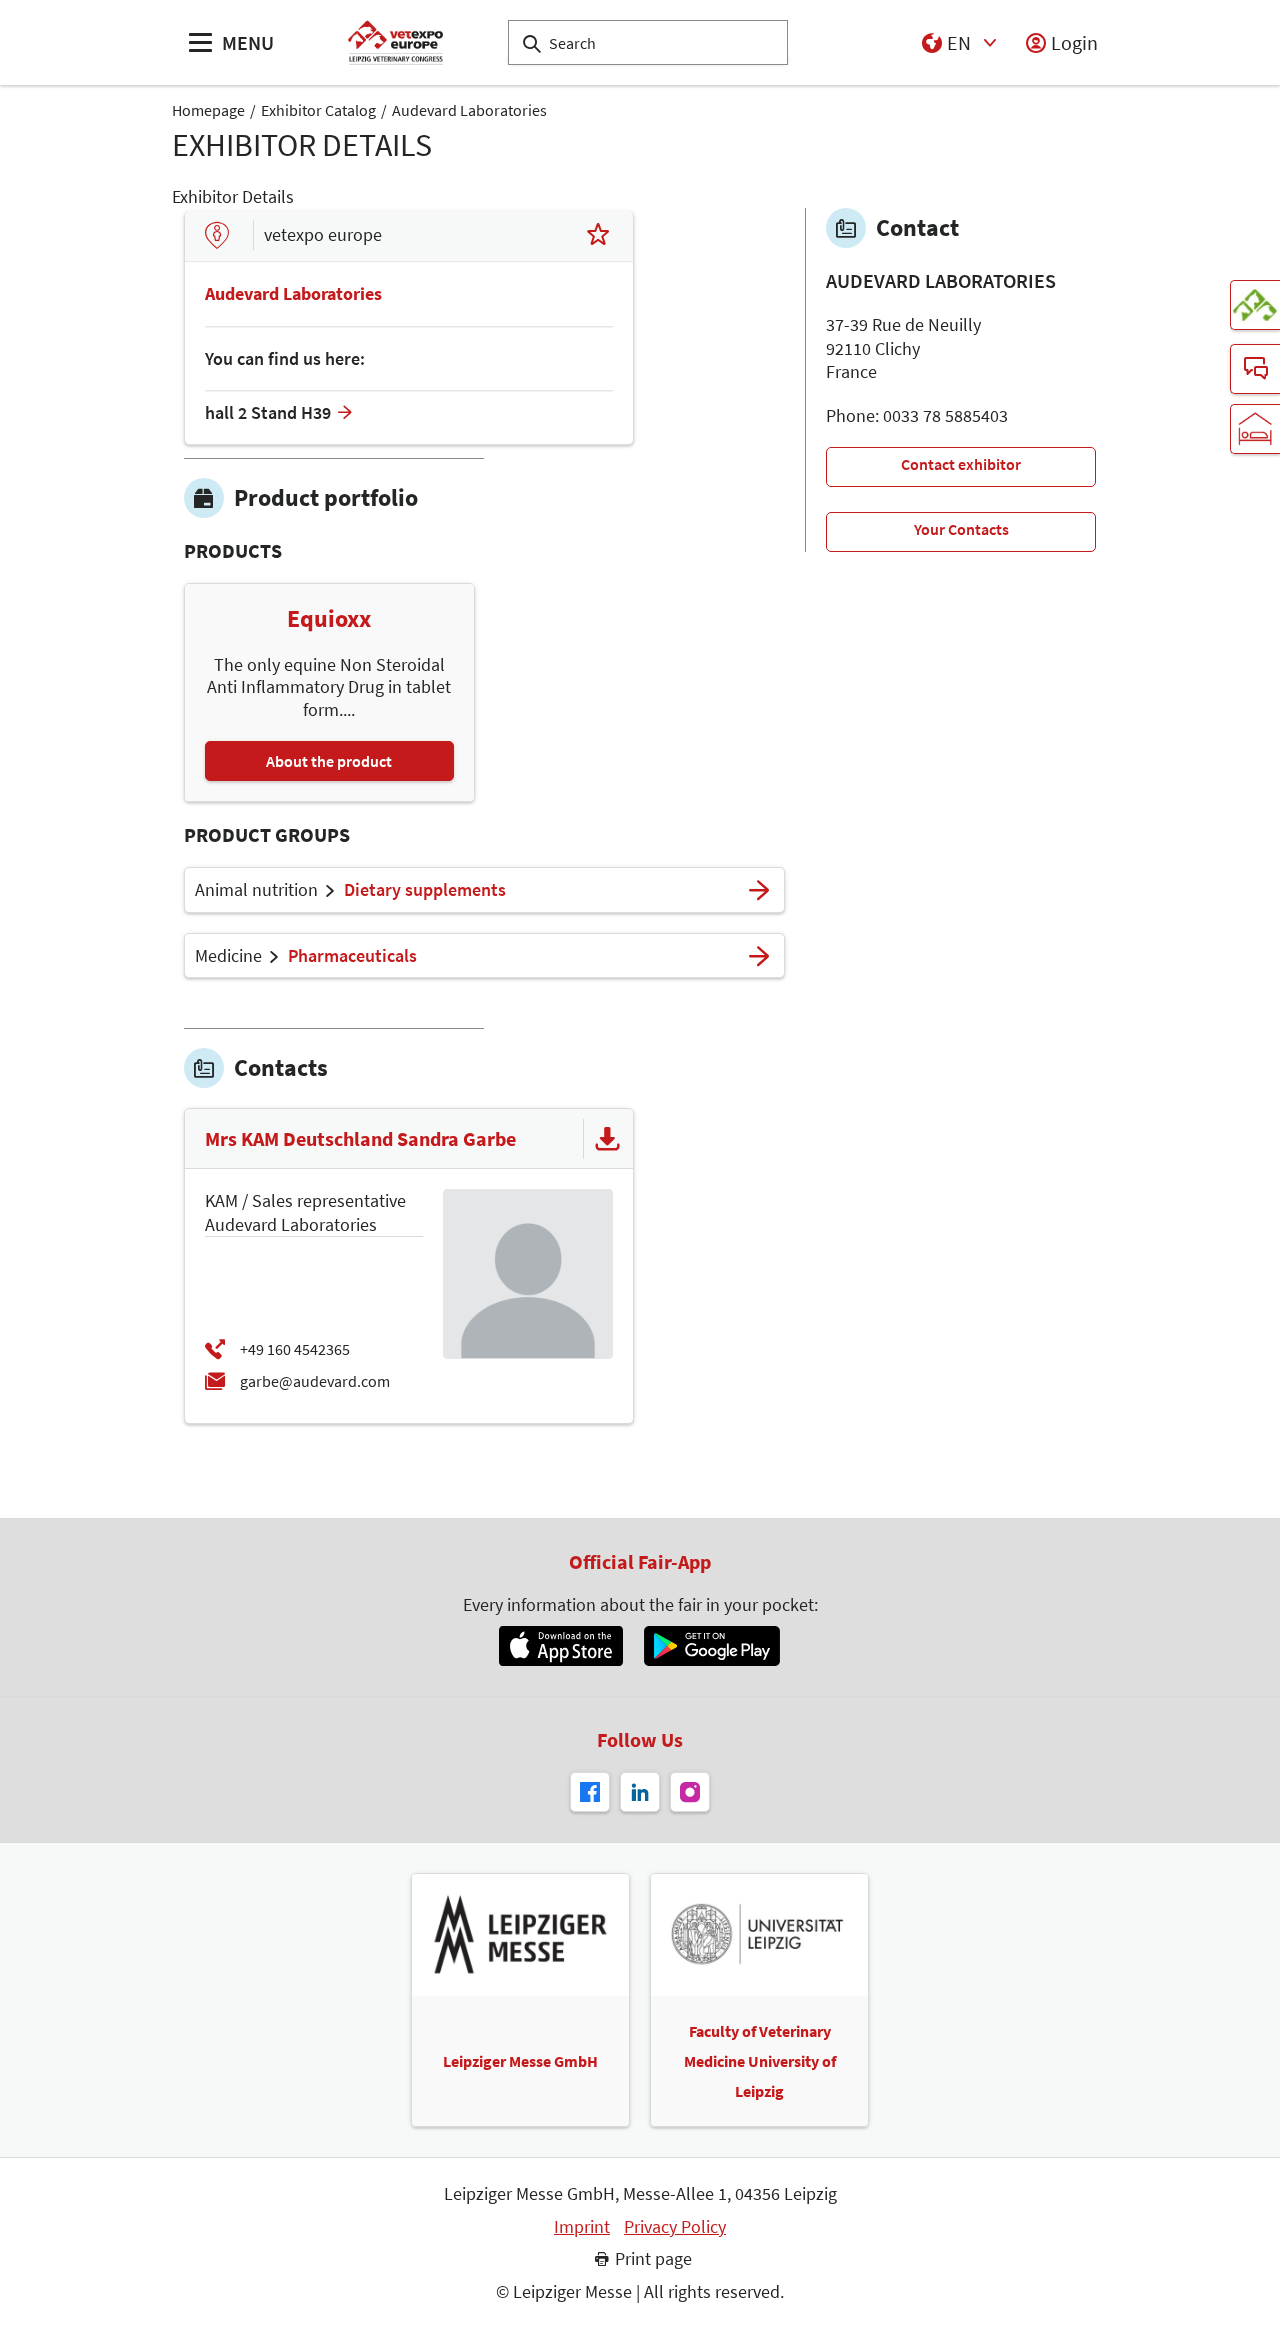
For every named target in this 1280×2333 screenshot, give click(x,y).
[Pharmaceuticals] (759, 956)
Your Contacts (961, 529)
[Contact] (1255, 369)
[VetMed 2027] (1255, 305)
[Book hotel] (1255, 429)
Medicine (228, 956)
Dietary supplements (425, 890)
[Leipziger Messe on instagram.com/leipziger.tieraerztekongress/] (690, 1792)
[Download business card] (608, 1139)
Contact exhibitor (961, 464)
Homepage (208, 110)
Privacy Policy (675, 2227)
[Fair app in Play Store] (712, 1646)
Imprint (582, 2227)
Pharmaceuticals (352, 956)
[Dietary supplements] (759, 890)
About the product (329, 761)
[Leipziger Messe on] (640, 1792)
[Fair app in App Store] (560, 1646)
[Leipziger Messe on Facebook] (590, 1792)
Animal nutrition (256, 890)
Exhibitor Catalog (318, 110)
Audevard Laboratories (469, 110)
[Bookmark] (598, 236)
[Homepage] (395, 42)
